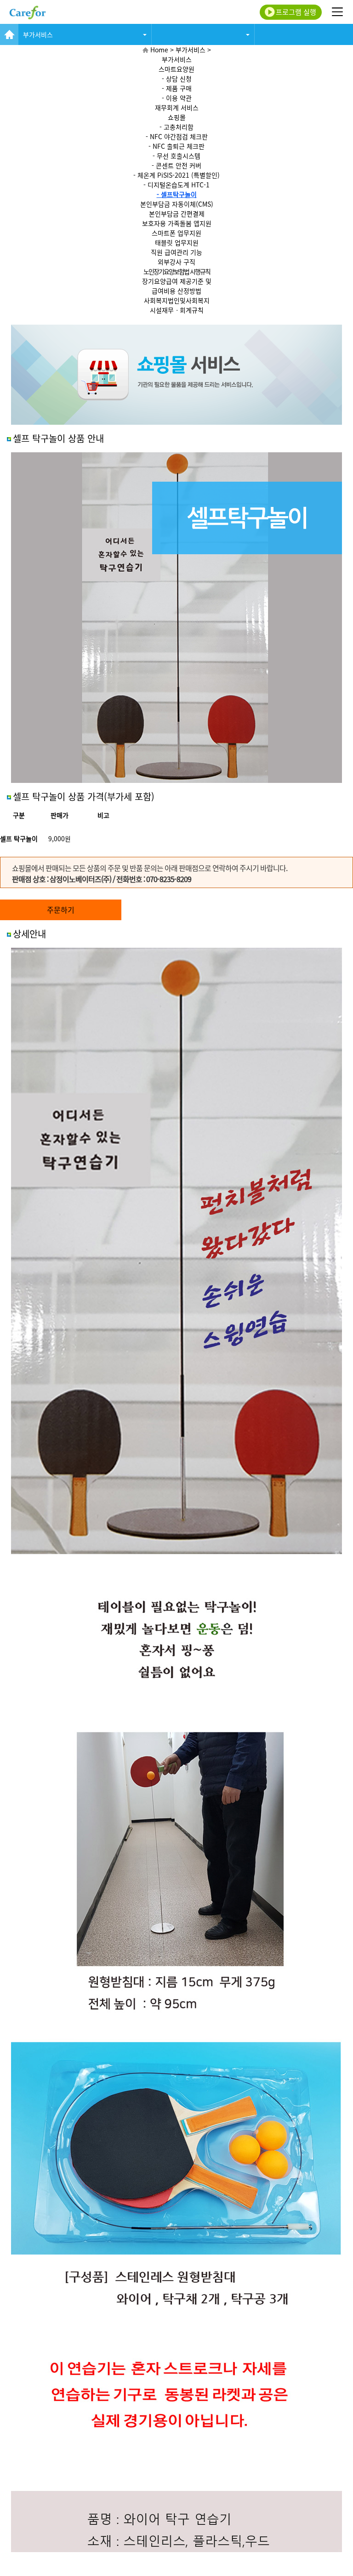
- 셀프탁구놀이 (177, 194)
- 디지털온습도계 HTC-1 (176, 185)
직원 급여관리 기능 (176, 252)
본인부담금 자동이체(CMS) (177, 204)
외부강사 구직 (176, 262)
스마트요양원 (176, 69)
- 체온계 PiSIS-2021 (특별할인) (176, 175)
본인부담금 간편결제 (177, 214)
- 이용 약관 (177, 98)
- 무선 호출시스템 (176, 156)
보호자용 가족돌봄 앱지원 (177, 223)
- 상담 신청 (177, 79)
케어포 (28, 12)
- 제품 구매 (177, 88)
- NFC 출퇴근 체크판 (176, 146)
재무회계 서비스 (177, 107)
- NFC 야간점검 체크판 (177, 136)
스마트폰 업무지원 (176, 233)
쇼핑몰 (177, 117)
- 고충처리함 (176, 127)
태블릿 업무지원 (177, 242)
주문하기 (61, 910)
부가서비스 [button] (38, 34)
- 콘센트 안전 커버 (176, 165)
